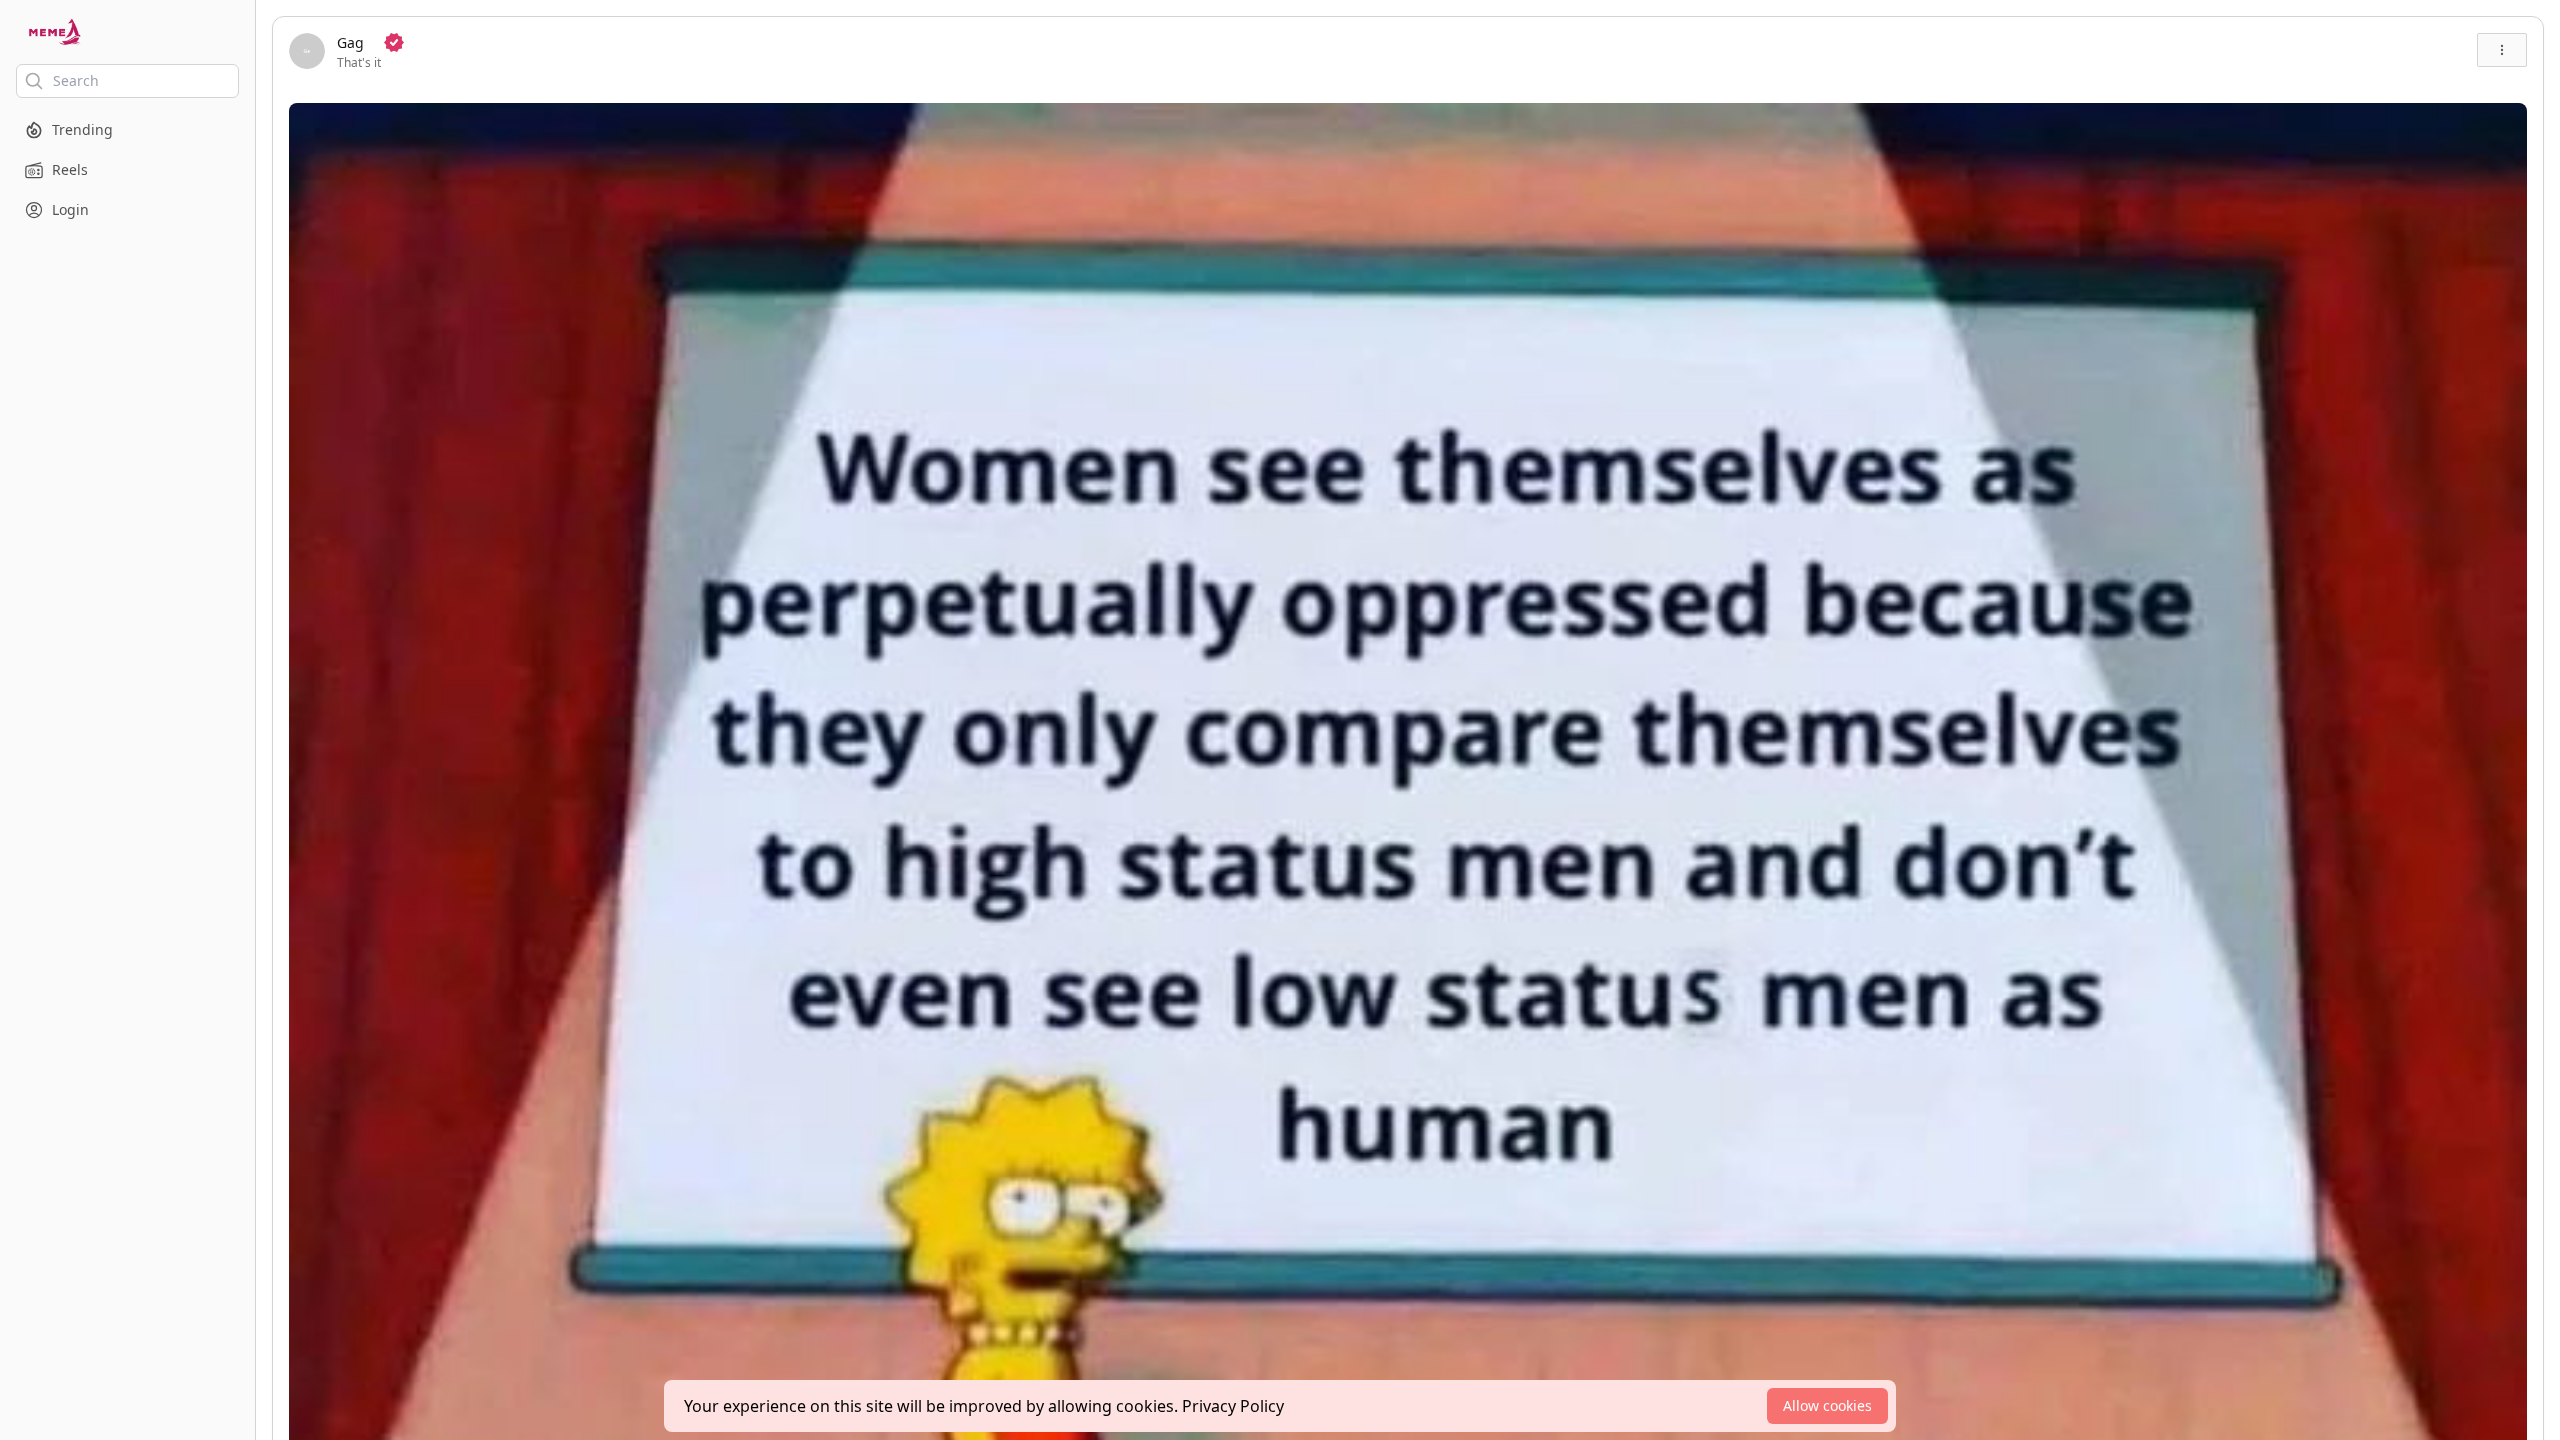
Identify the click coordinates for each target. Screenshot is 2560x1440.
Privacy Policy (1233, 1406)
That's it (359, 62)
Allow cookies (1827, 1405)
